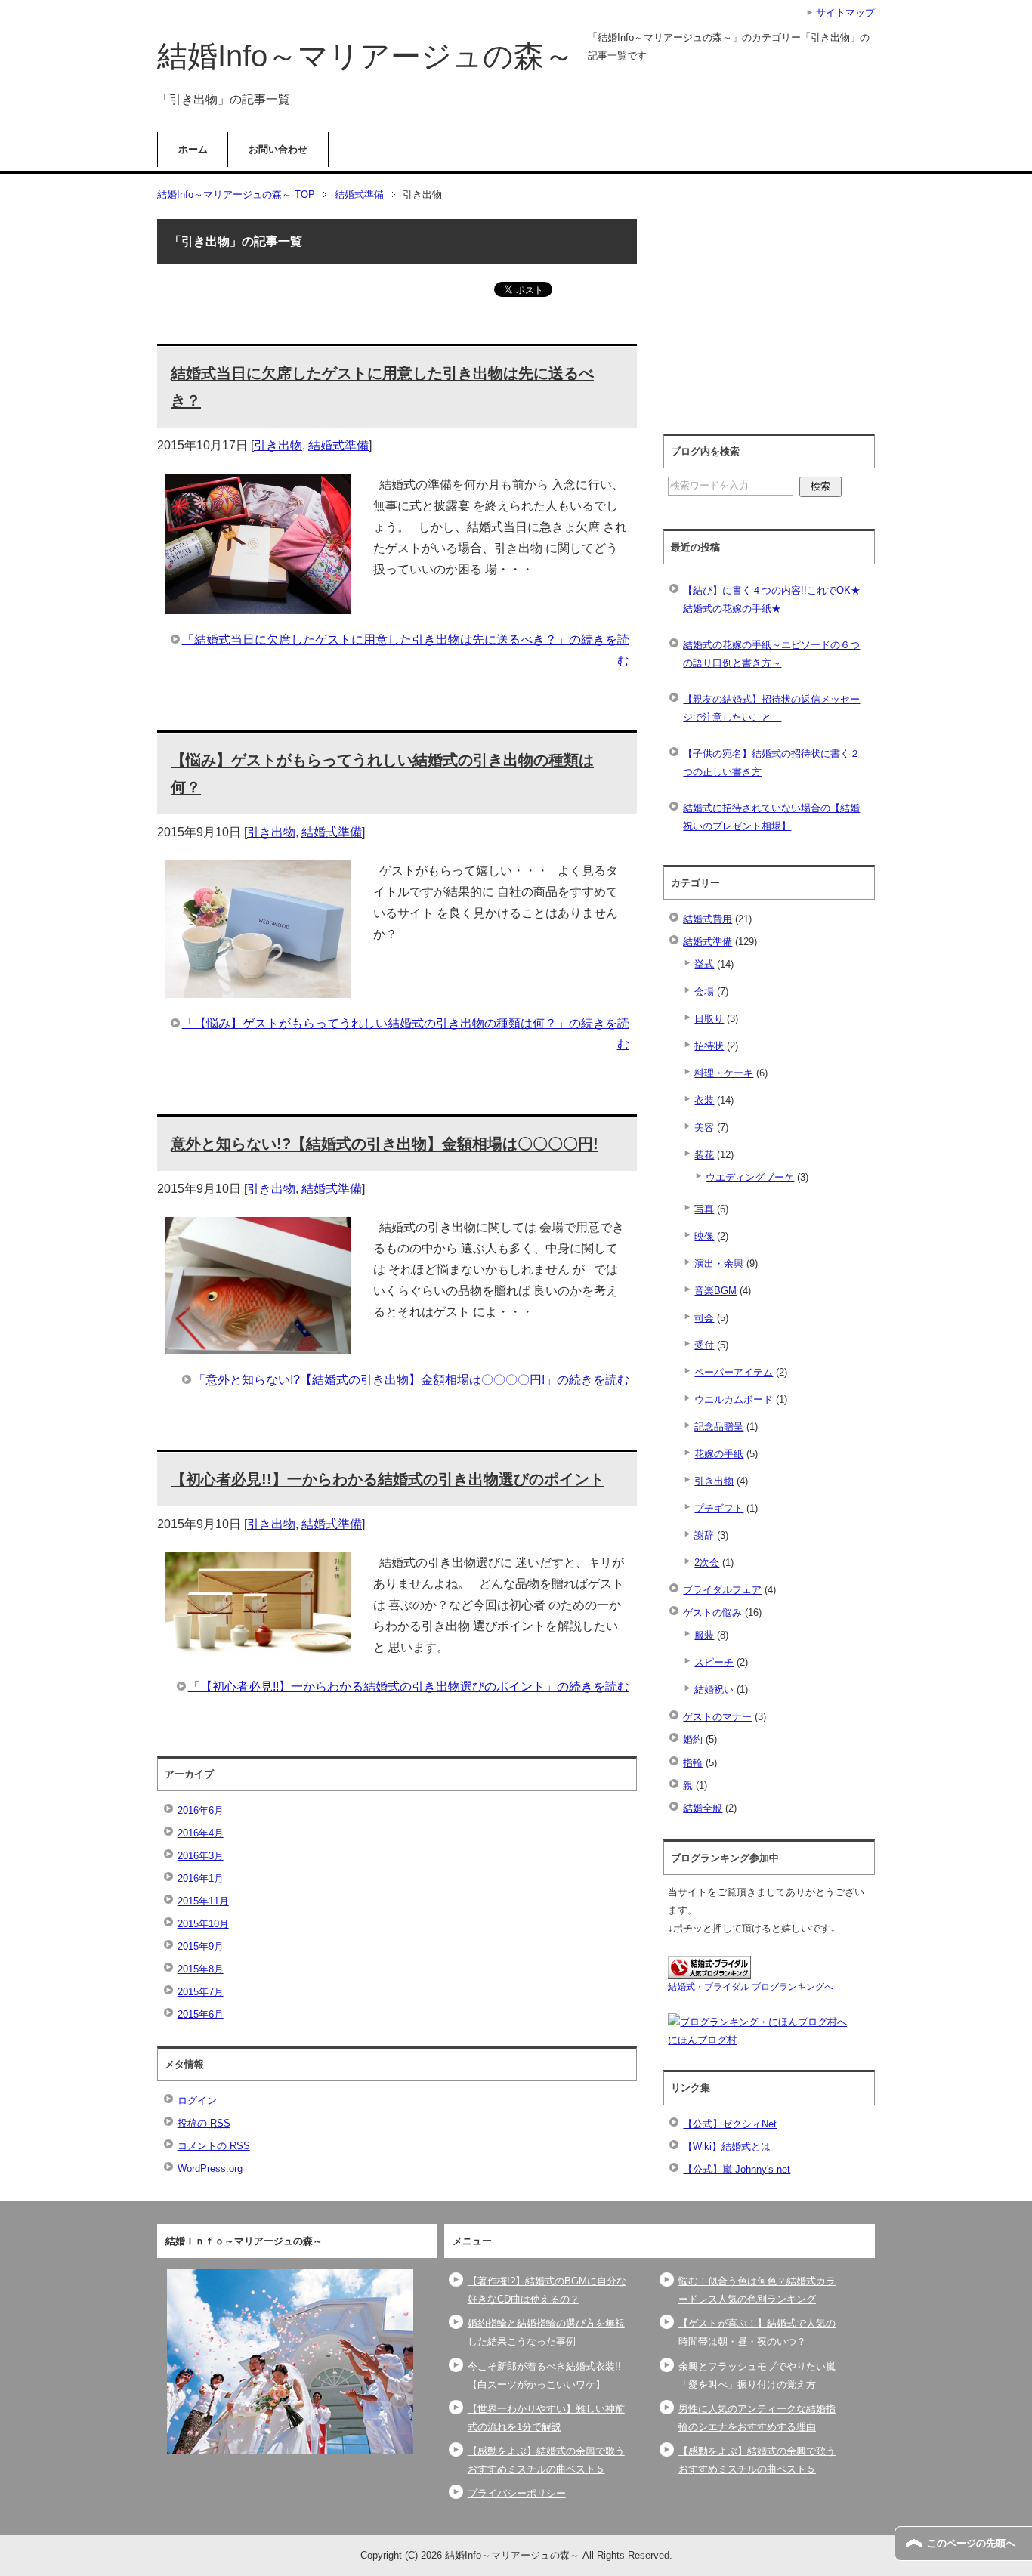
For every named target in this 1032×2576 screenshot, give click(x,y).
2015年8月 (201, 1969)
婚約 (693, 1739)
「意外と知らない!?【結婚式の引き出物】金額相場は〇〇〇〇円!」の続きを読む (411, 1380)
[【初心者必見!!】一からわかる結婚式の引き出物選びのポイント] (258, 1643)
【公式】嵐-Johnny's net (737, 2169)
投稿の (204, 2123)
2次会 (707, 1563)
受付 (704, 1345)
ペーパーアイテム (734, 1372)
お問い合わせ (278, 149)
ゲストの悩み (712, 1612)
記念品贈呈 (719, 1427)
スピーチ (714, 1662)
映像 (704, 1236)
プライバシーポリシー (517, 2493)
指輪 (693, 1763)
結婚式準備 (338, 445)
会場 (704, 991)
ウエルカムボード (734, 1399)
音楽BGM (715, 1291)
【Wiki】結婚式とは (727, 2147)
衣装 (704, 1100)
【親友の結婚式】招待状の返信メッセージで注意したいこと (771, 708)
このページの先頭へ (971, 2543)
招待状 (709, 1046)
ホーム (193, 149)
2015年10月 (203, 1924)
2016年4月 (201, 1833)
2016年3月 (201, 1856)
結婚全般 (703, 1808)
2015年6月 (201, 2014)
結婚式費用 (708, 919)
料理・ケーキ (724, 1073)
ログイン (197, 2100)
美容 (704, 1127)
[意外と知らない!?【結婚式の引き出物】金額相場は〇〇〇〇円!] (258, 1344)
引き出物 (278, 445)
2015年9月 (201, 1946)
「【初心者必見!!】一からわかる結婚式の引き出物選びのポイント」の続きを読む (409, 1686)
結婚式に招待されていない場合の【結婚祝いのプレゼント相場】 (771, 817)
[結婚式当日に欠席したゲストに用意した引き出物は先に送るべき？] (258, 603)
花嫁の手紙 (719, 1454)
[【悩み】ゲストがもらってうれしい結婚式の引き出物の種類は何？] (258, 987)
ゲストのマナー (717, 1717)
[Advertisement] (781, 319)
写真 (704, 1209)
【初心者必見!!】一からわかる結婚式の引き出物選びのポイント (388, 1479)
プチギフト (719, 1508)
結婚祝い (714, 1690)
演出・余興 (719, 1263)
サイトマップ (845, 12)
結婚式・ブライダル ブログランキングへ (751, 1987)
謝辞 (704, 1535)
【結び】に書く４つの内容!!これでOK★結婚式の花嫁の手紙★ (772, 599)
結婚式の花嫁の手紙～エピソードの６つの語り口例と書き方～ (771, 654)
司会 (704, 1318)
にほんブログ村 (702, 2040)
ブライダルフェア (722, 1590)
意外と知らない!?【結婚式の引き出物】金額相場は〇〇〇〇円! (385, 1144)
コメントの (214, 2146)
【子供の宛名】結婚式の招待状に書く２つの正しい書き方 (771, 763)
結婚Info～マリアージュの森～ (366, 56)
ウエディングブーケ (750, 1177)
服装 (704, 1635)
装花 (704, 1155)
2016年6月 (201, 1810)
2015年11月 (203, 1901)
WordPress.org (210, 2168)
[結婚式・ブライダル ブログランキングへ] (709, 1970)
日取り (709, 1019)
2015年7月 (201, 1992)
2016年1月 (201, 1878)
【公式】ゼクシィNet (730, 2124)
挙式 (704, 964)
